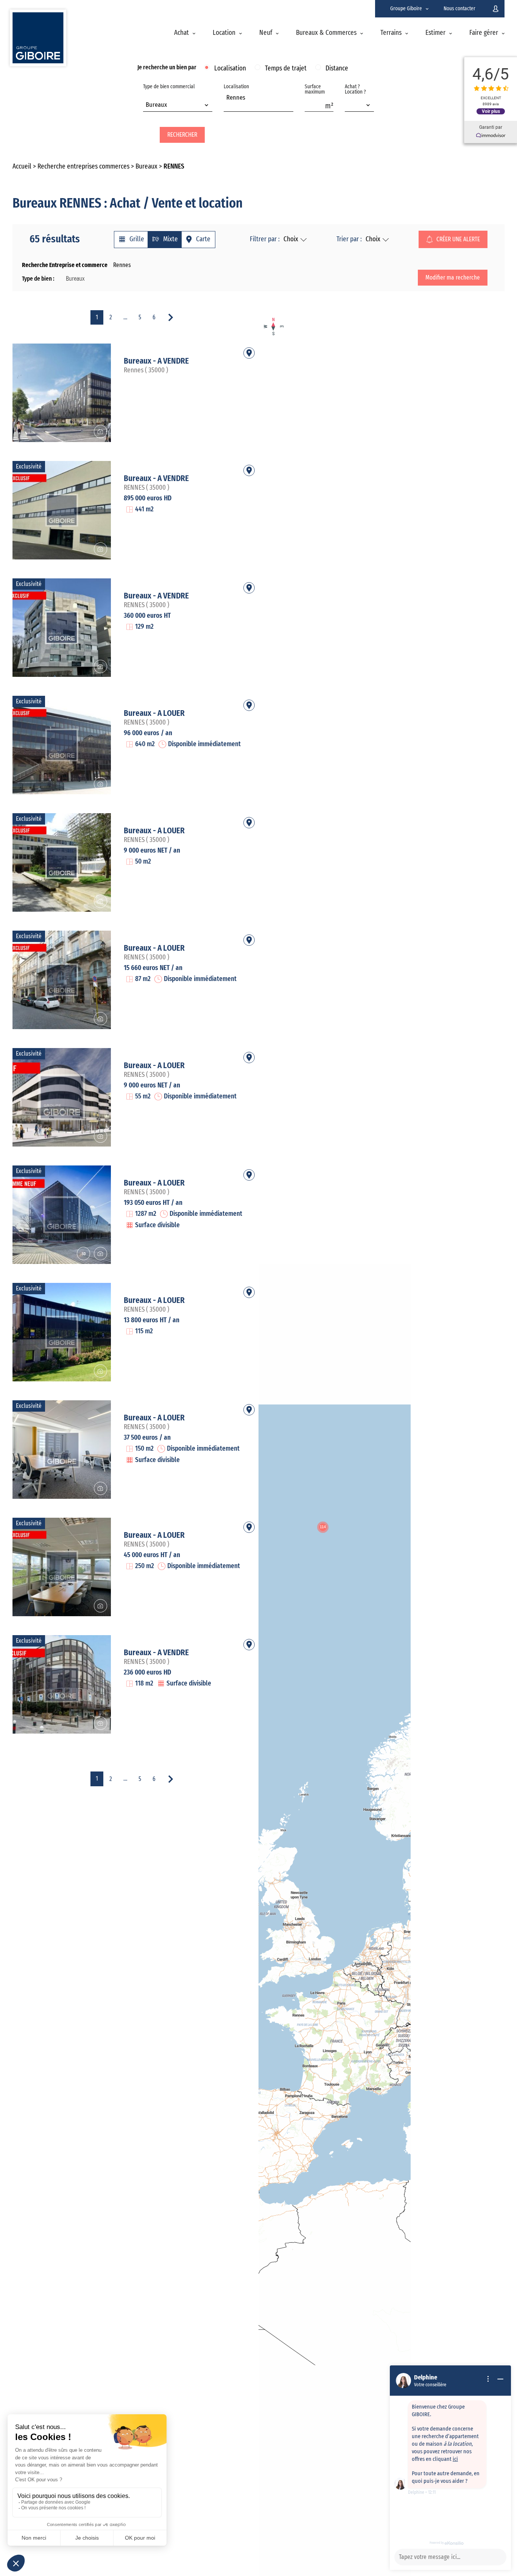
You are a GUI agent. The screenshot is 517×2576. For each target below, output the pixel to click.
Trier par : (349, 239)
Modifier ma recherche (453, 278)
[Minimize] (500, 2379)
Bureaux (146, 167)
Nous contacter (459, 9)
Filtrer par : (265, 239)
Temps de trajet (286, 69)
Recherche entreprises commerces (83, 167)
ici (455, 2459)
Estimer (435, 33)
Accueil (22, 167)
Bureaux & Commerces (326, 33)
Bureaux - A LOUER (154, 713)
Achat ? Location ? (355, 89)
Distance (337, 69)
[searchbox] (228, 106)
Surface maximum (315, 89)
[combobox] (178, 106)
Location (224, 33)
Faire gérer (484, 33)
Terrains (391, 33)
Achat (181, 33)
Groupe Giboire (406, 9)
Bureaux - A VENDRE (156, 361)
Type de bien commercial (169, 96)
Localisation (230, 69)
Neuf (266, 33)
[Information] (488, 2379)
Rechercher (182, 135)
